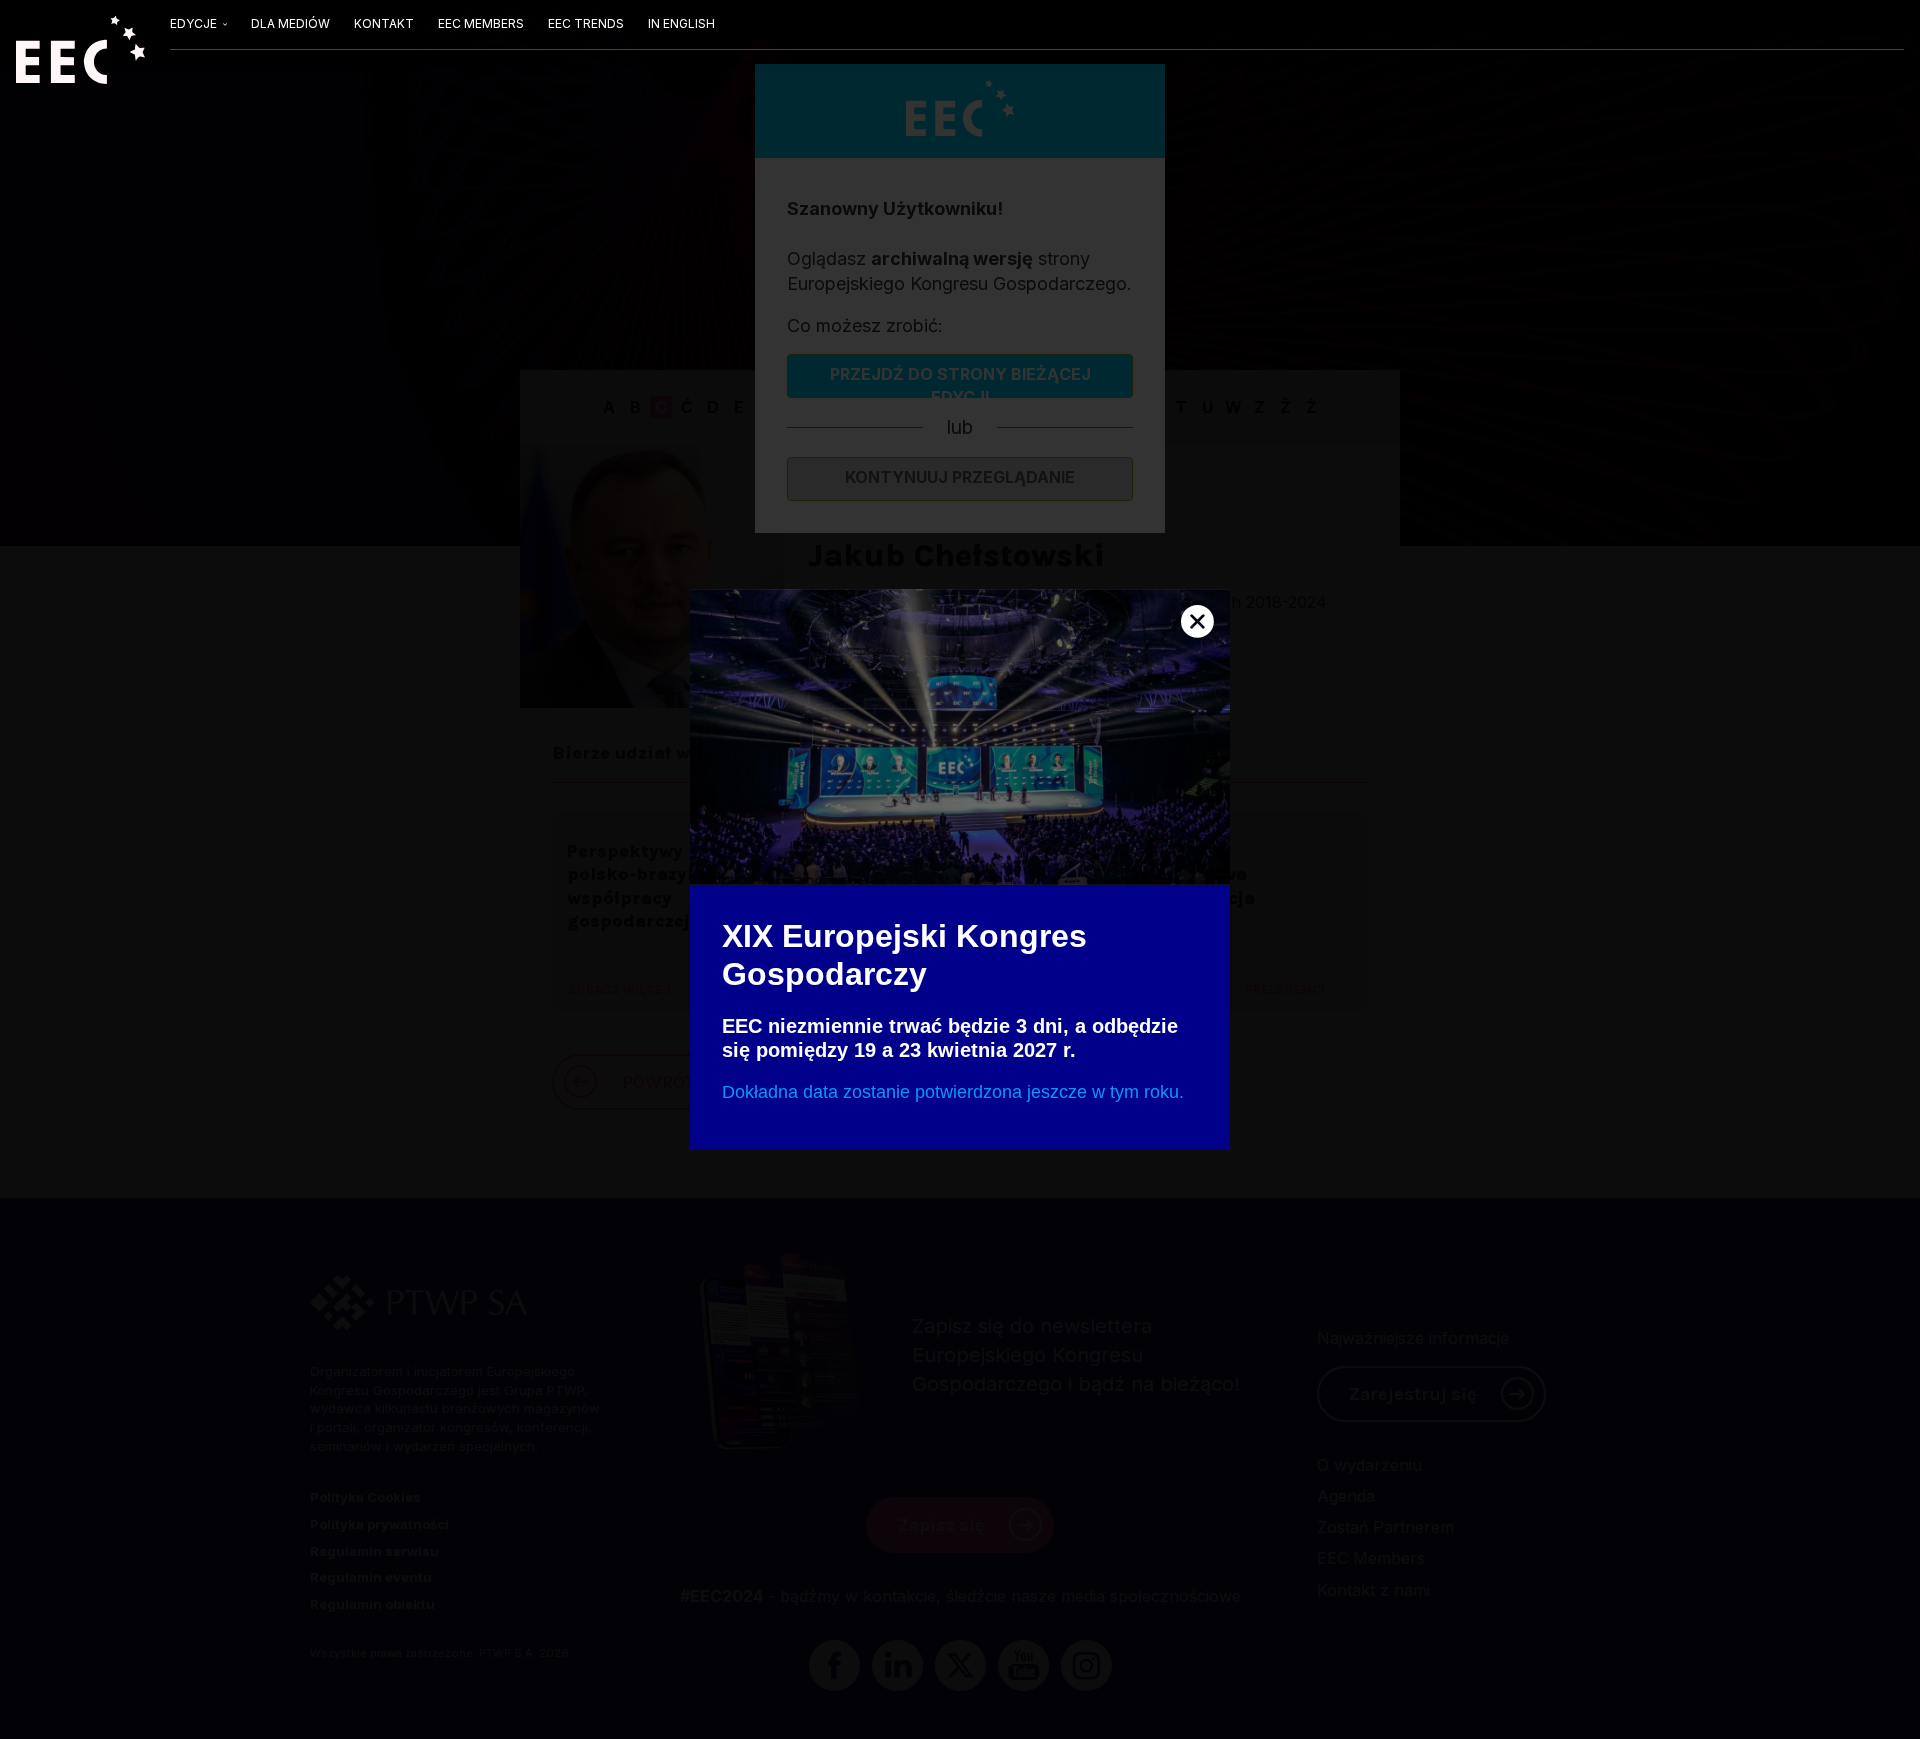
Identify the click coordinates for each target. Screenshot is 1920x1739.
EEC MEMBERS (481, 23)
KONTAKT (384, 23)
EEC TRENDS (586, 23)
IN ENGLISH (681, 23)
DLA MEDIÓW (290, 23)
